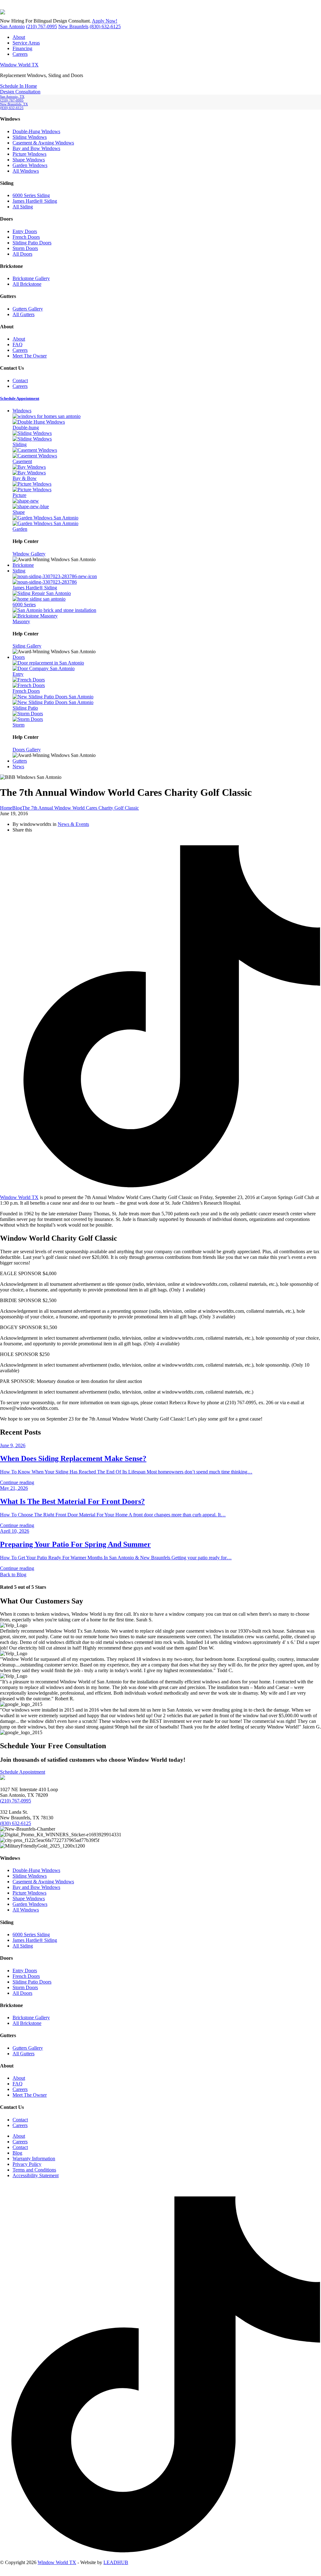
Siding (19, 571)
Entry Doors (25, 231)
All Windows (26, 171)
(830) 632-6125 (105, 26)
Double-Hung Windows (36, 131)
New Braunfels (73, 26)
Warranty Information (34, 2159)
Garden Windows (30, 165)
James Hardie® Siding (35, 201)
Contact (20, 381)
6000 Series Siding (31, 195)
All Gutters (24, 314)
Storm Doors (25, 248)
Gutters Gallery (28, 309)
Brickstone (23, 565)
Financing (22, 48)
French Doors (26, 237)
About (19, 37)
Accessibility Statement (36, 2175)
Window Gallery (29, 554)
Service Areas (26, 43)
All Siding (23, 207)
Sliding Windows (30, 137)
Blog (17, 2153)
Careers (20, 54)
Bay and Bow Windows (36, 148)
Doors (19, 657)
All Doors (22, 254)
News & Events (73, 824)
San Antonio (12, 26)
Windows (22, 411)
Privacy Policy (27, 2164)
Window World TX (19, 65)
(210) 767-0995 (42, 26)
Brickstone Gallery (31, 278)
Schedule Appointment (23, 1772)
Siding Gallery (27, 646)
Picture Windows (29, 154)
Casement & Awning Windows (43, 143)
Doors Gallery (27, 750)
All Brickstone (27, 284)
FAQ (18, 344)
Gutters (20, 761)
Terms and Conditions (34, 2170)
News (18, 767)
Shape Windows (29, 160)
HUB (116, 2562)
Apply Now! (105, 21)
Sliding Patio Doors (32, 243)
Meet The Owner (30, 356)
